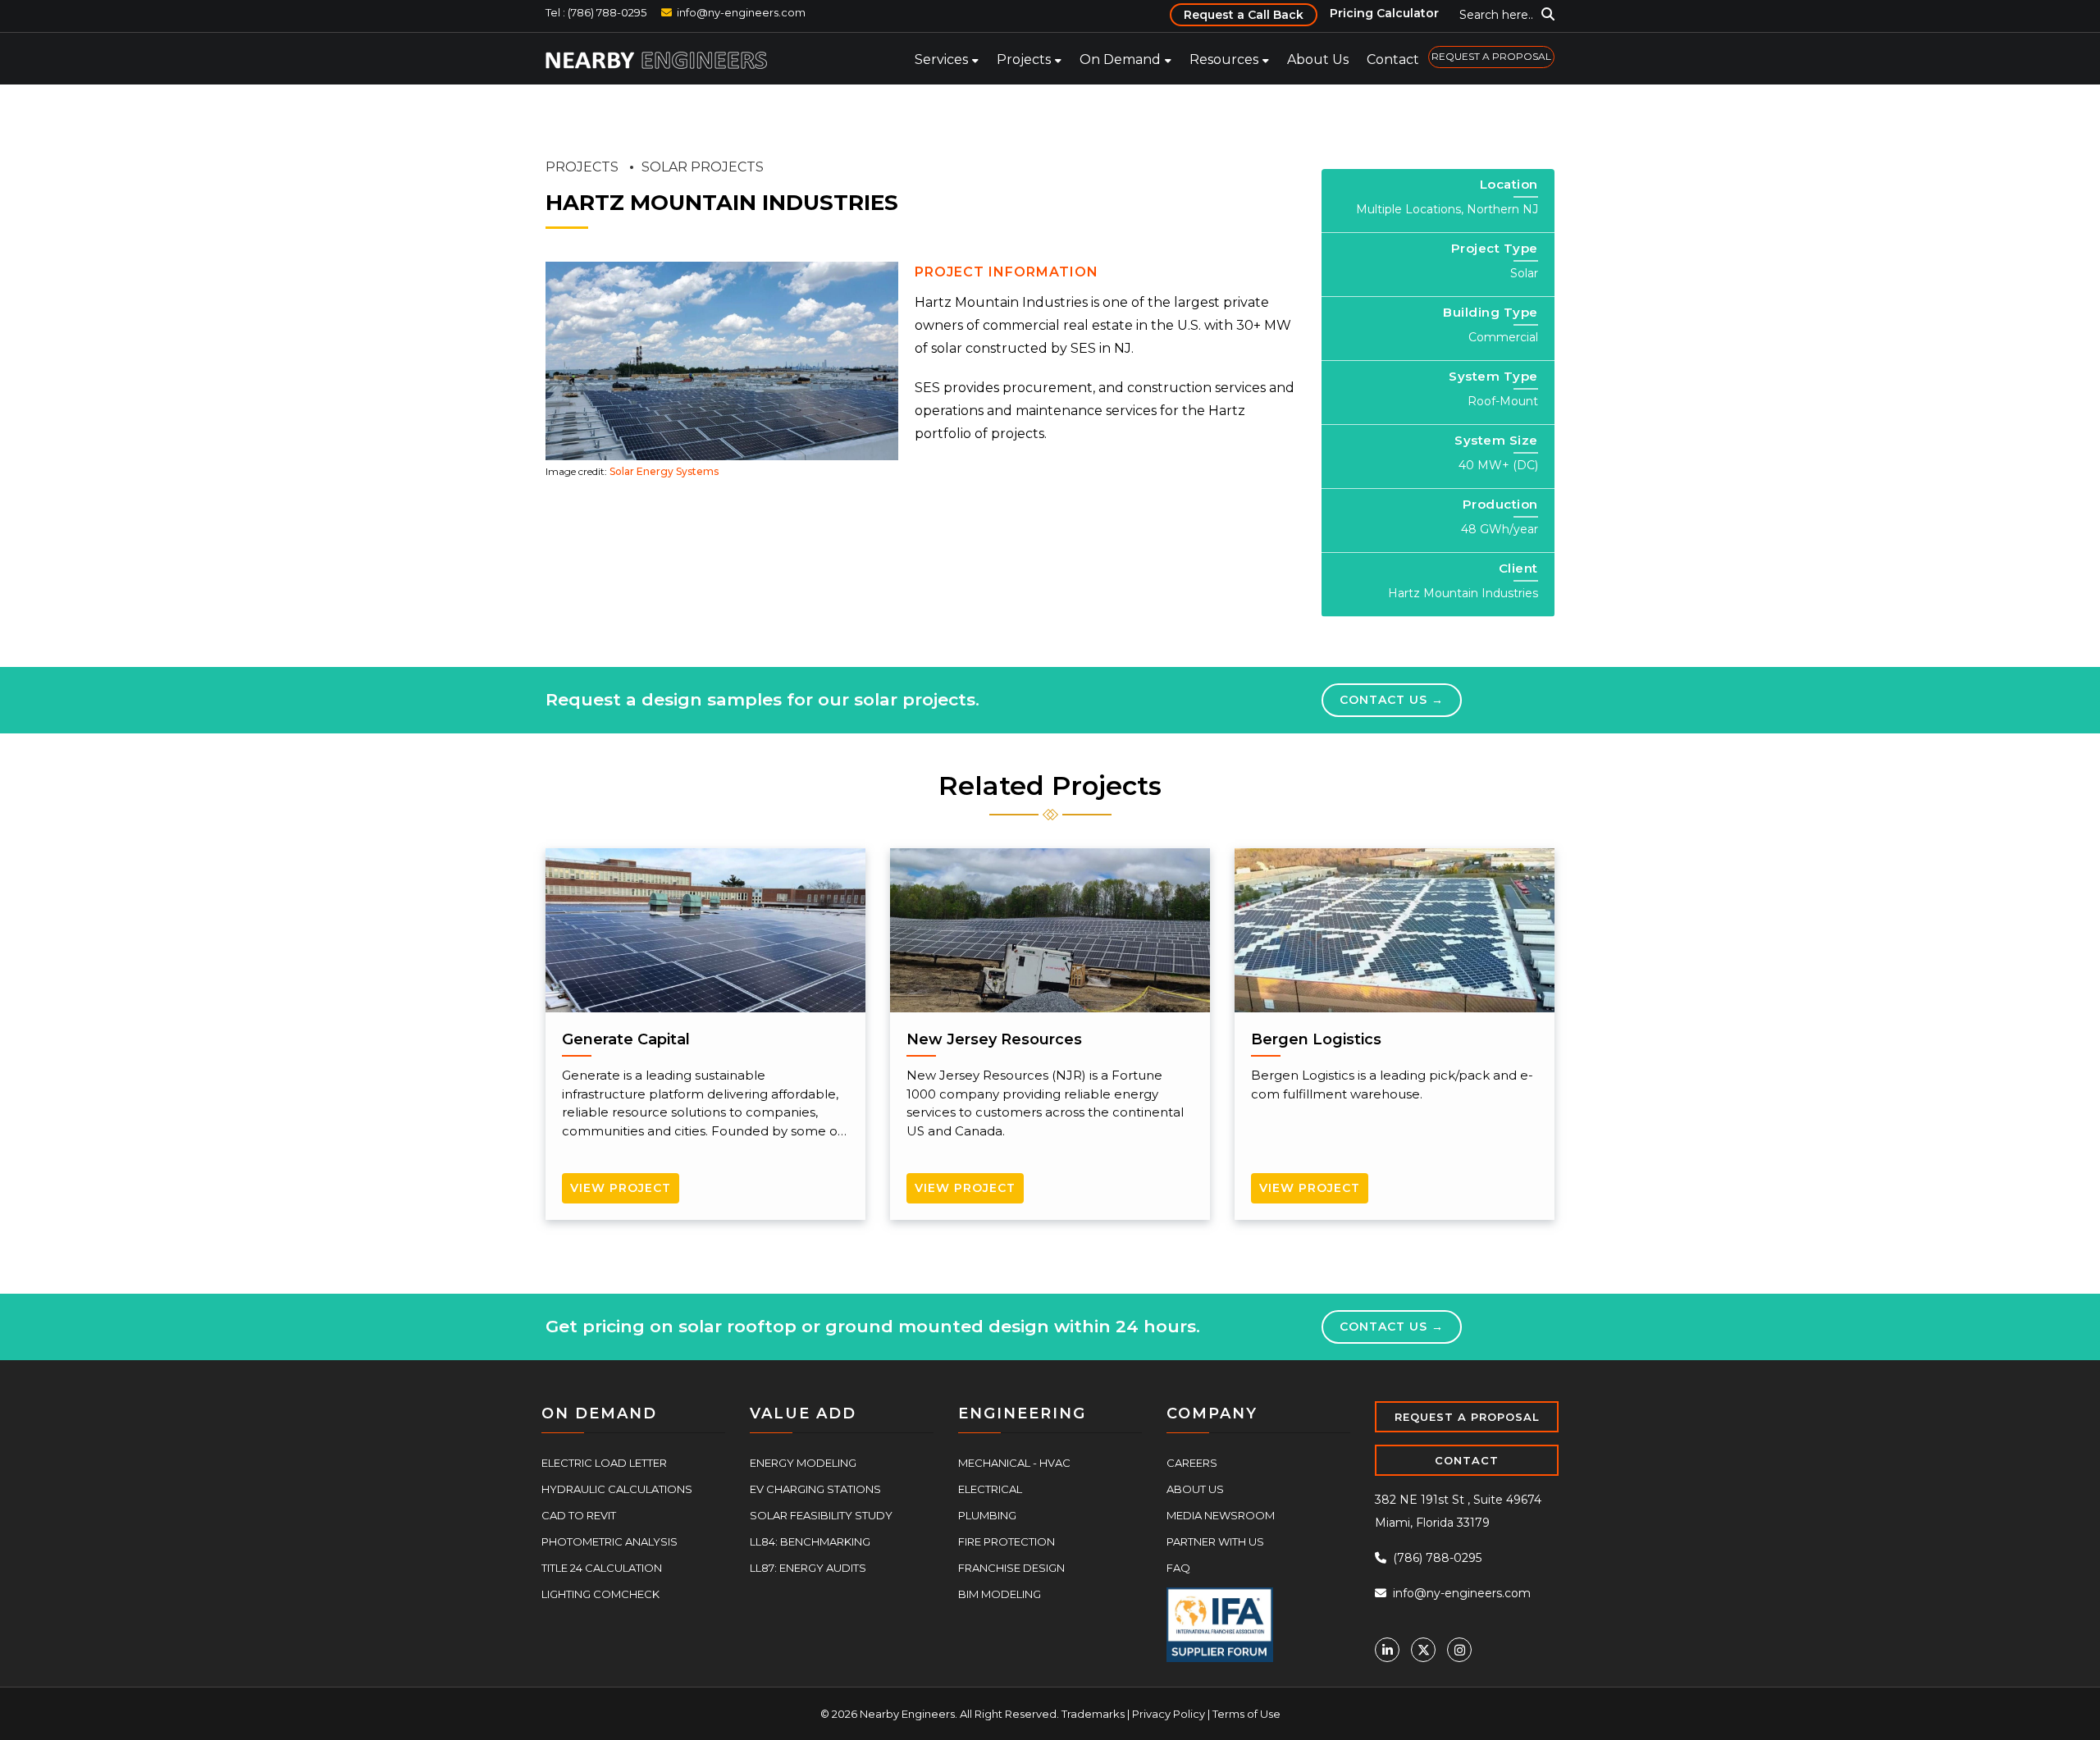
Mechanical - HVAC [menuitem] (1014, 1461)
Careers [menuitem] (1192, 1461)
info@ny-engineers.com (741, 12)
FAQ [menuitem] (1178, 1566)
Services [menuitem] (941, 59)
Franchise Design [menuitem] (1011, 1566)
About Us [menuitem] (1318, 59)
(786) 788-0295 (1436, 1556)
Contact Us (1385, 699)
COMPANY (1212, 1412)
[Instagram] (1459, 1648)
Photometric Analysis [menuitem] (609, 1540)
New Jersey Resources (994, 1039)
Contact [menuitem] (1393, 59)
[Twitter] (1423, 1648)
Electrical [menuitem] (990, 1487)
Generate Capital (626, 1039)
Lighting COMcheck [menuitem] (600, 1592)
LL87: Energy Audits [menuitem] (808, 1566)
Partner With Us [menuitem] (1215, 1540)
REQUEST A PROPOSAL (1467, 1415)
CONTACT (1467, 1459)
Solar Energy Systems (664, 471)
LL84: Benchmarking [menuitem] (810, 1540)
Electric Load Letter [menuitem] (604, 1461)
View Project (621, 1187)
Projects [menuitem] (1024, 59)
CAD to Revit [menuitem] (579, 1514)
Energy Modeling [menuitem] (803, 1461)
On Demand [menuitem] (1120, 59)
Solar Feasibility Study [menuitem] (821, 1514)
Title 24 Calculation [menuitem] (602, 1566)
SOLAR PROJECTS (703, 167)
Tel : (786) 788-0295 (596, 12)
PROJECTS (582, 167)
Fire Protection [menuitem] (1007, 1540)
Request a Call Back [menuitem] (1244, 15)
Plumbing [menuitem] (987, 1514)
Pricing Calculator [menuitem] (1384, 13)
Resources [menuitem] (1224, 59)
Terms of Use (1246, 1712)
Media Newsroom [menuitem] (1221, 1514)
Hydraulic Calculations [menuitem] (617, 1487)
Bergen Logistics (1316, 1039)
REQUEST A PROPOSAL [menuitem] (1491, 56)
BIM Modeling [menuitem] (1000, 1592)
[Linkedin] (1387, 1648)
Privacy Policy (1169, 1712)
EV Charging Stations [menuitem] (815, 1487)
